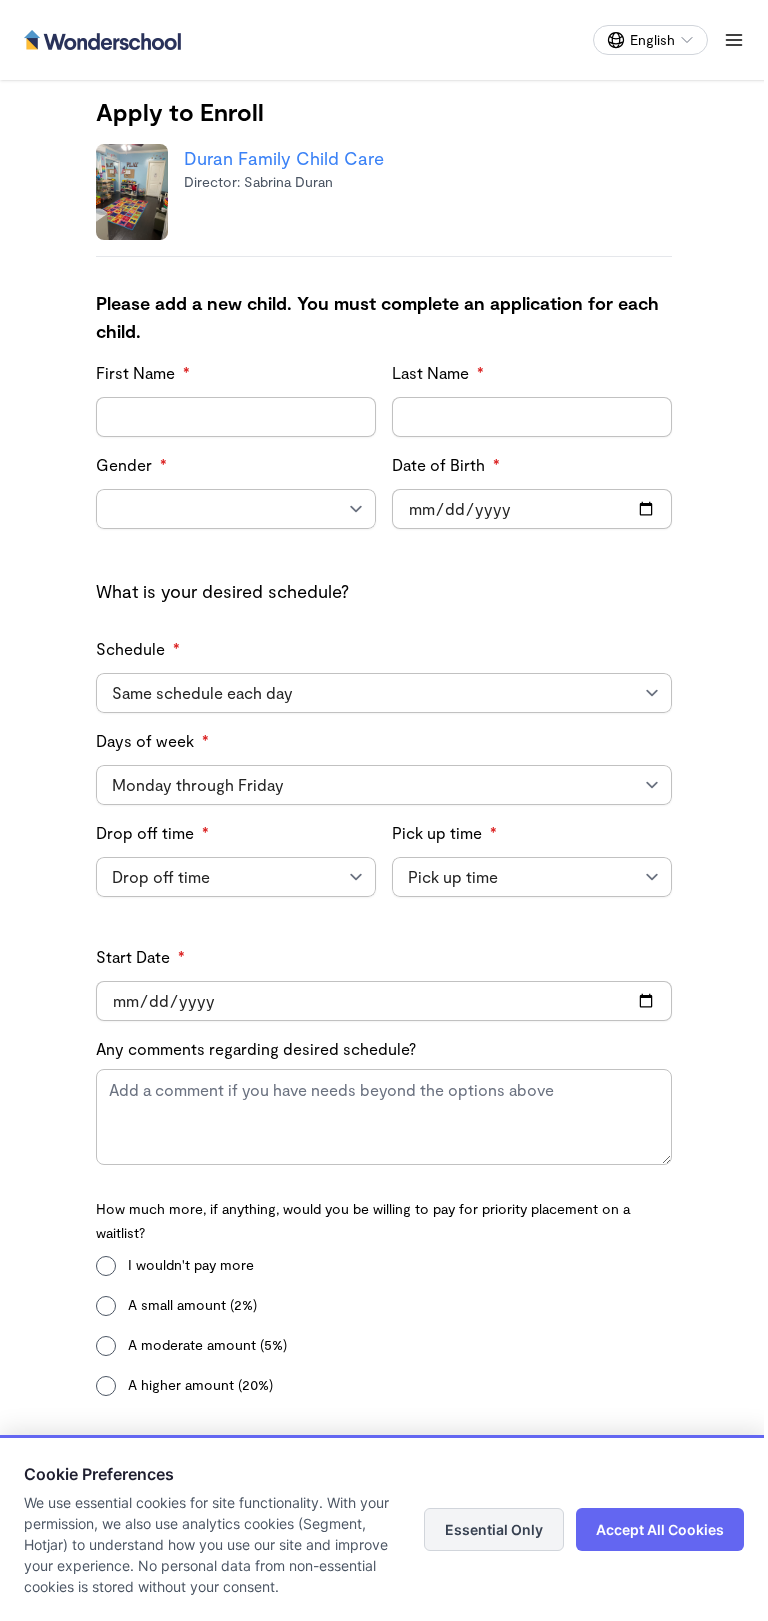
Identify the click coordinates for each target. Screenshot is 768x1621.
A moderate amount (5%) (205, 1344)
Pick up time (444, 832)
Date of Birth (446, 464)
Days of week (152, 740)
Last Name (438, 372)
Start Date (140, 956)
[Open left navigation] (734, 40)
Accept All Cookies (660, 1529)
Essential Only (494, 1529)
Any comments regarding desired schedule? (256, 1048)
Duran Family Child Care (284, 158)
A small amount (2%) (190, 1304)
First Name (143, 372)
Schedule (138, 648)
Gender (131, 464)
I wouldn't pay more (189, 1264)
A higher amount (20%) (198, 1384)
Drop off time (152, 832)
